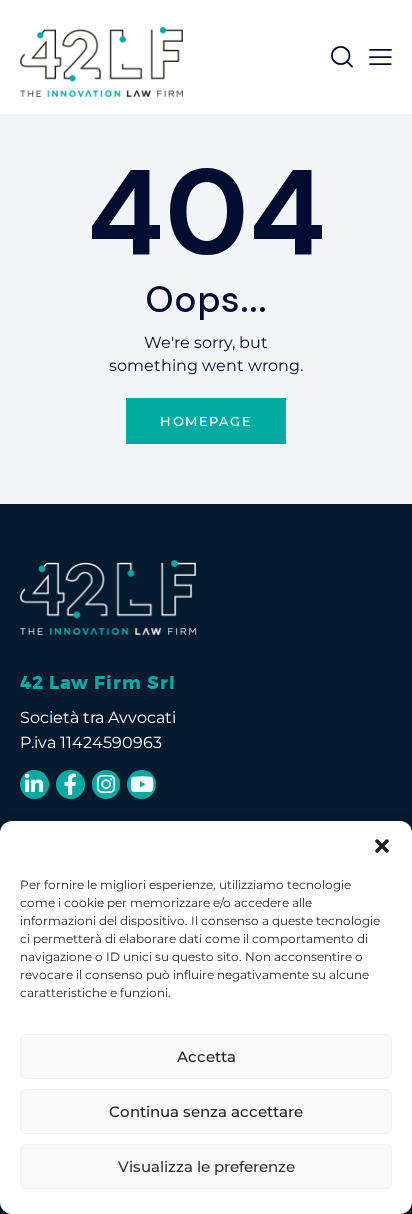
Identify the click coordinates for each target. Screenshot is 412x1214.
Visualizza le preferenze (206, 1166)
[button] (382, 846)
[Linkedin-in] (34, 784)
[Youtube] (141, 784)
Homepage (206, 421)
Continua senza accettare (206, 1111)
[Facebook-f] (70, 784)
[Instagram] (106, 784)
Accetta (206, 1056)
